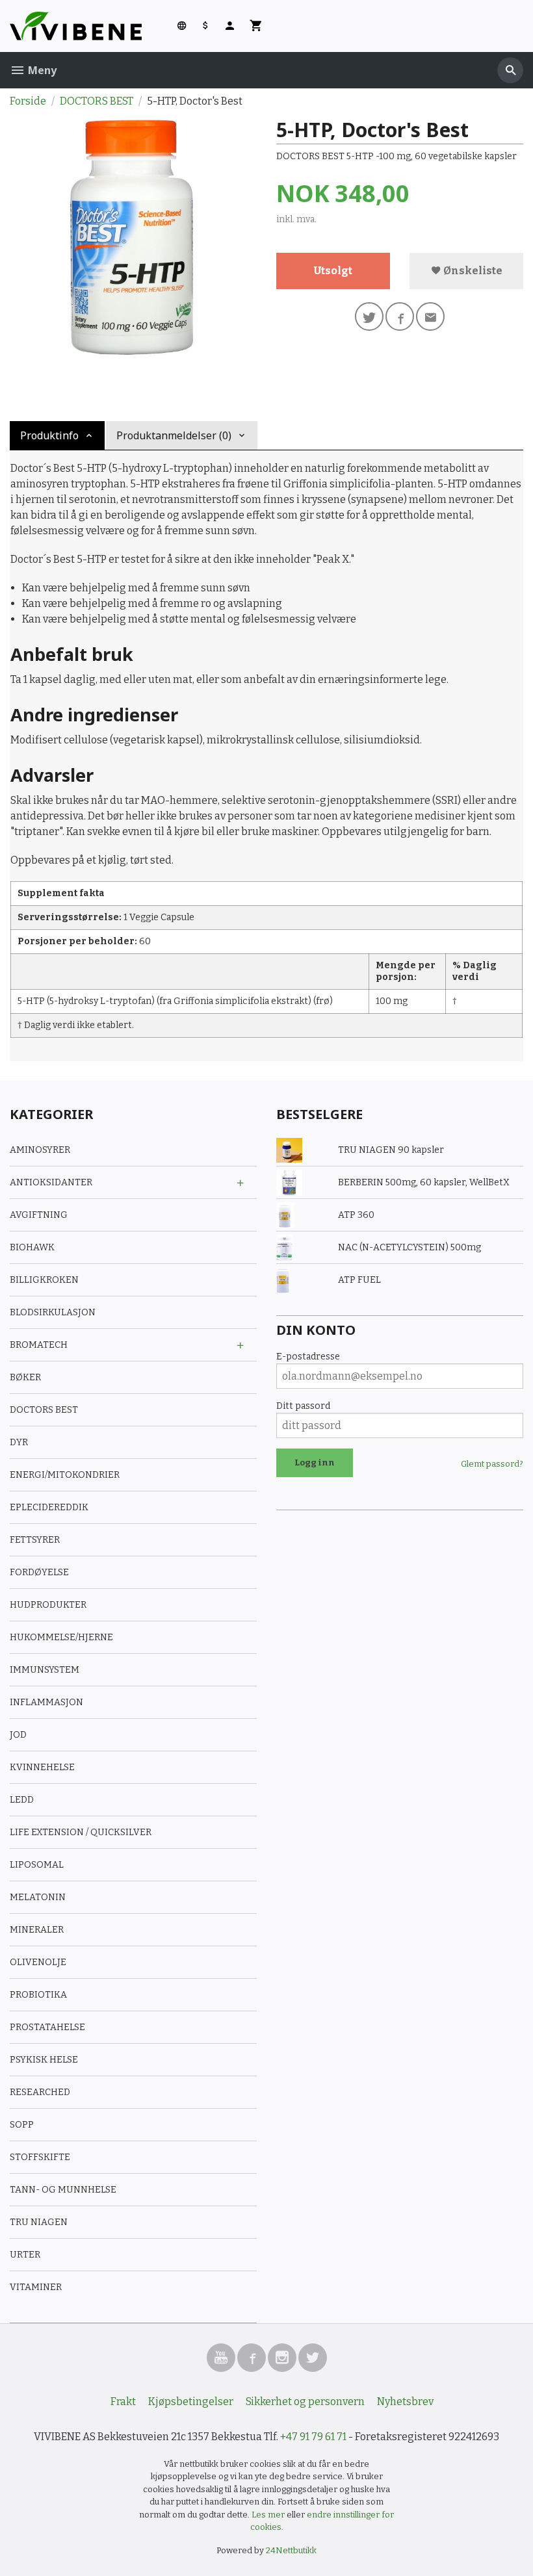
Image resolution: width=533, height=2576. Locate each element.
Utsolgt (333, 271)
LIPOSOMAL (37, 1865)
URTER (25, 2255)
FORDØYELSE (39, 1572)
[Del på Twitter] (369, 316)
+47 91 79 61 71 (313, 2437)
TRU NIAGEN (39, 2222)
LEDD (22, 1800)
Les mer (269, 2515)
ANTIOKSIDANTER (51, 1182)
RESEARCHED (40, 2092)
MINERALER (37, 1930)
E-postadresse (308, 1357)
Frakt (123, 2402)
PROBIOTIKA (38, 1995)
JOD (18, 1735)
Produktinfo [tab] (49, 435)
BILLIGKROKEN (44, 1280)
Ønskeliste (472, 271)
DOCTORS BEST (44, 1410)
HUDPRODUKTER (48, 1605)
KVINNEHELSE (42, 1767)
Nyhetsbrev (405, 2402)
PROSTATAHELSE (47, 2027)
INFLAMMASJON (46, 1702)
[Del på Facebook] (400, 316)
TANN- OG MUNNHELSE (63, 2190)
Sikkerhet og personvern (305, 2402)
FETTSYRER (35, 1540)
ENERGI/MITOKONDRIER (65, 1475)
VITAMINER (36, 2287)
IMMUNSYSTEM (45, 1670)
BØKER (25, 1377)
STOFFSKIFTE (40, 2157)
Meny (41, 70)
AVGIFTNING (39, 1215)
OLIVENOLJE (38, 1962)
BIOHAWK (32, 1247)
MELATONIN (38, 1897)
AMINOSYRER (40, 1150)
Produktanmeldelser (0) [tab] (174, 435)
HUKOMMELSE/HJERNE (61, 1637)
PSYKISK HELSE (44, 2060)
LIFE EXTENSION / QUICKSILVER (81, 1832)
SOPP (22, 2125)
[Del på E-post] (430, 316)
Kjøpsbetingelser (191, 2402)
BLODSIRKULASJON (53, 1312)
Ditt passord (303, 1406)
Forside (28, 101)
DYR (19, 1442)
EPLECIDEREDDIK (49, 1507)
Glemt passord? (492, 1464)
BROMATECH (39, 1345)
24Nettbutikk (291, 2550)
